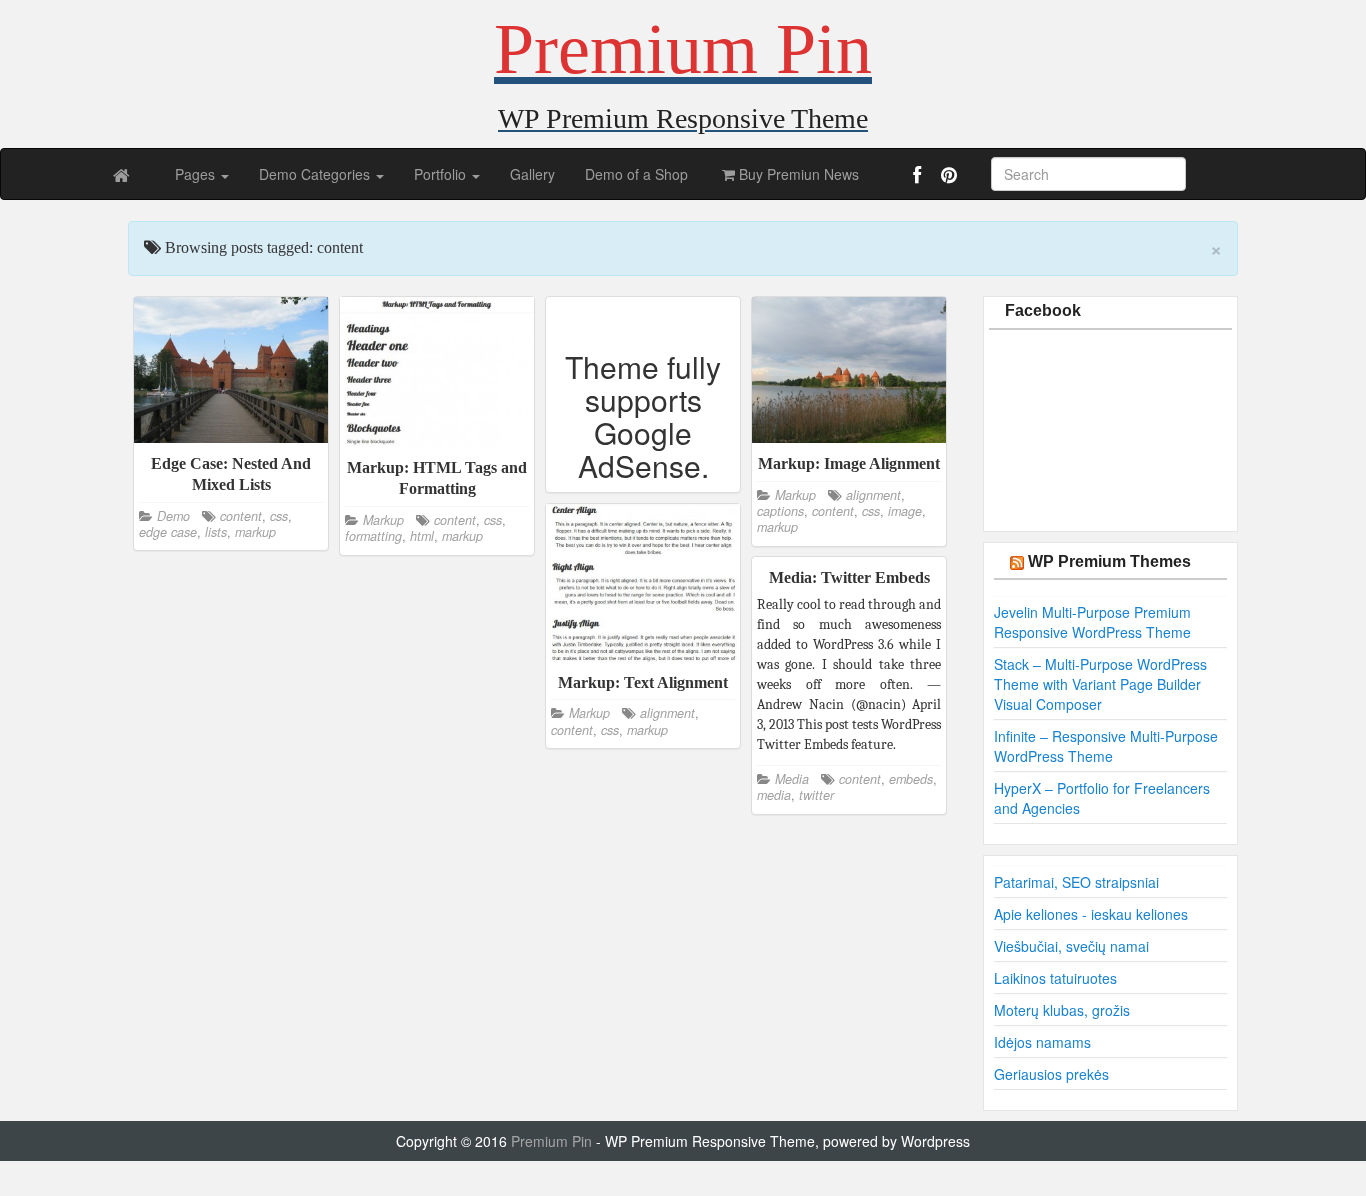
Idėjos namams (1042, 1042)
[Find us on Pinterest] (947, 178)
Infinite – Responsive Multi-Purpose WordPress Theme (1106, 746)
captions (780, 511)
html (422, 536)
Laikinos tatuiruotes (1055, 978)
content (241, 516)
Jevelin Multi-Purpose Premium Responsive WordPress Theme (1092, 622)
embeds (911, 779)
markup (255, 532)
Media (792, 779)
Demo (173, 516)
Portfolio (442, 174)
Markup (383, 520)
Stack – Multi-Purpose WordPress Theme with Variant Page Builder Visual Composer (1100, 684)
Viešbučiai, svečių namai (1071, 946)
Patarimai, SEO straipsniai (1076, 882)
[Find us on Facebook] (919, 178)
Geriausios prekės (1051, 1074)
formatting (373, 536)
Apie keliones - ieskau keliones (1091, 914)
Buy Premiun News (797, 174)
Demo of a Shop (636, 174)
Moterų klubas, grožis (1062, 1010)
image (905, 511)
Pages (197, 174)
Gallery (532, 174)
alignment (873, 495)
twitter (816, 795)
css (279, 516)
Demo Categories (316, 174)
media (774, 795)
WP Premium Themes (1109, 561)
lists (216, 532)
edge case (168, 532)
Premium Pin (553, 1141)
